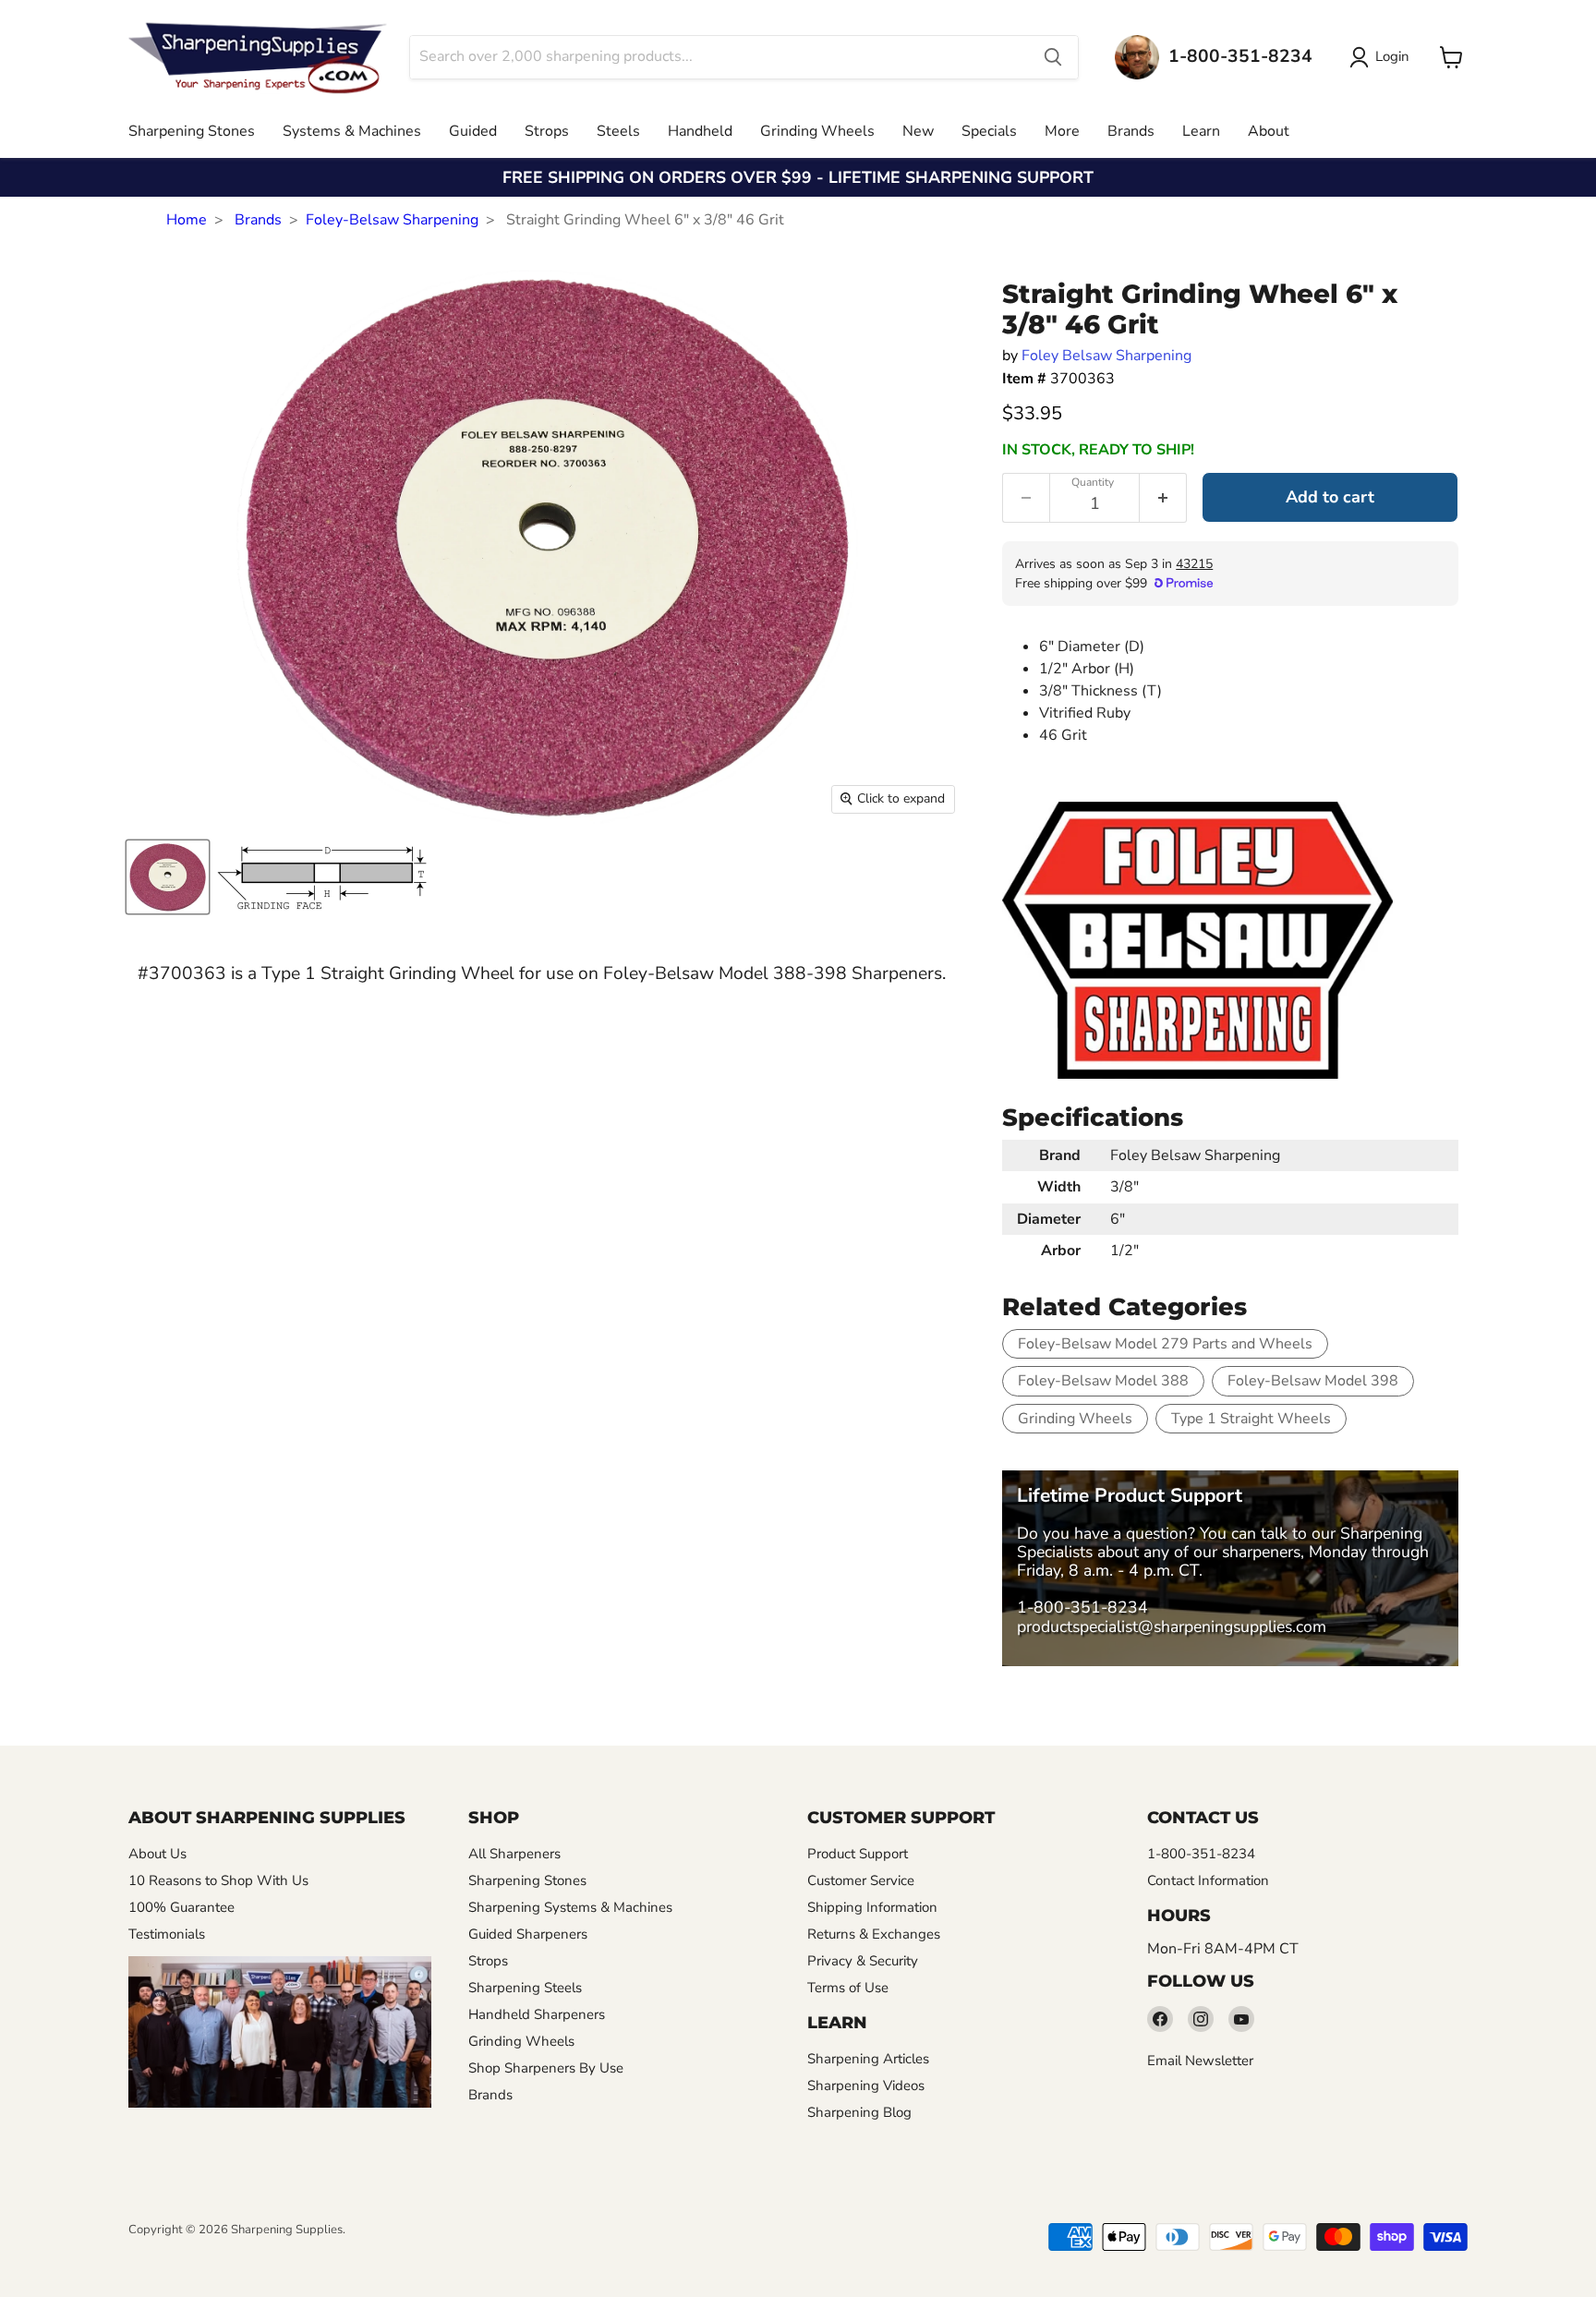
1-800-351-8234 (1082, 1607)
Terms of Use (848, 1988)
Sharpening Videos (866, 2085)
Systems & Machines (352, 131)
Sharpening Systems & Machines (570, 1907)
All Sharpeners (514, 1854)
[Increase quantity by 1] (1163, 498)
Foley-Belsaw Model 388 (1103, 1381)
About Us (157, 1854)
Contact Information (1208, 1880)
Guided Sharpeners (528, 1934)
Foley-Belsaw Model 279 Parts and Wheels (1165, 1344)
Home (187, 220)
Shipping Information (872, 1907)
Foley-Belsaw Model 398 (1313, 1381)
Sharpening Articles (868, 2059)
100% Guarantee (181, 1907)
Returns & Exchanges (874, 1934)
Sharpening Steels (525, 1988)
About (1269, 131)
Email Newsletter (1200, 2061)
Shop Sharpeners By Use (546, 2068)
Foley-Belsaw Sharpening (392, 220)
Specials (989, 131)
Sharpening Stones (192, 131)
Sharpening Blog (859, 2112)
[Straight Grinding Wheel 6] (168, 877)
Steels (618, 131)
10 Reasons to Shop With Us (218, 1880)
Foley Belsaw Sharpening (1106, 356)
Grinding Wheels (817, 131)
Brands (1131, 131)
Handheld (700, 131)
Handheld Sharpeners (537, 2014)
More (1062, 131)
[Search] (1053, 57)
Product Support (858, 1854)
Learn (1201, 131)
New (918, 131)
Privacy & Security (863, 1961)
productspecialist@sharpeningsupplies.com (1172, 1626)
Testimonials (167, 1934)
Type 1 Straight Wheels (1251, 1419)
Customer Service (861, 1880)
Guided (473, 131)
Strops (547, 131)
